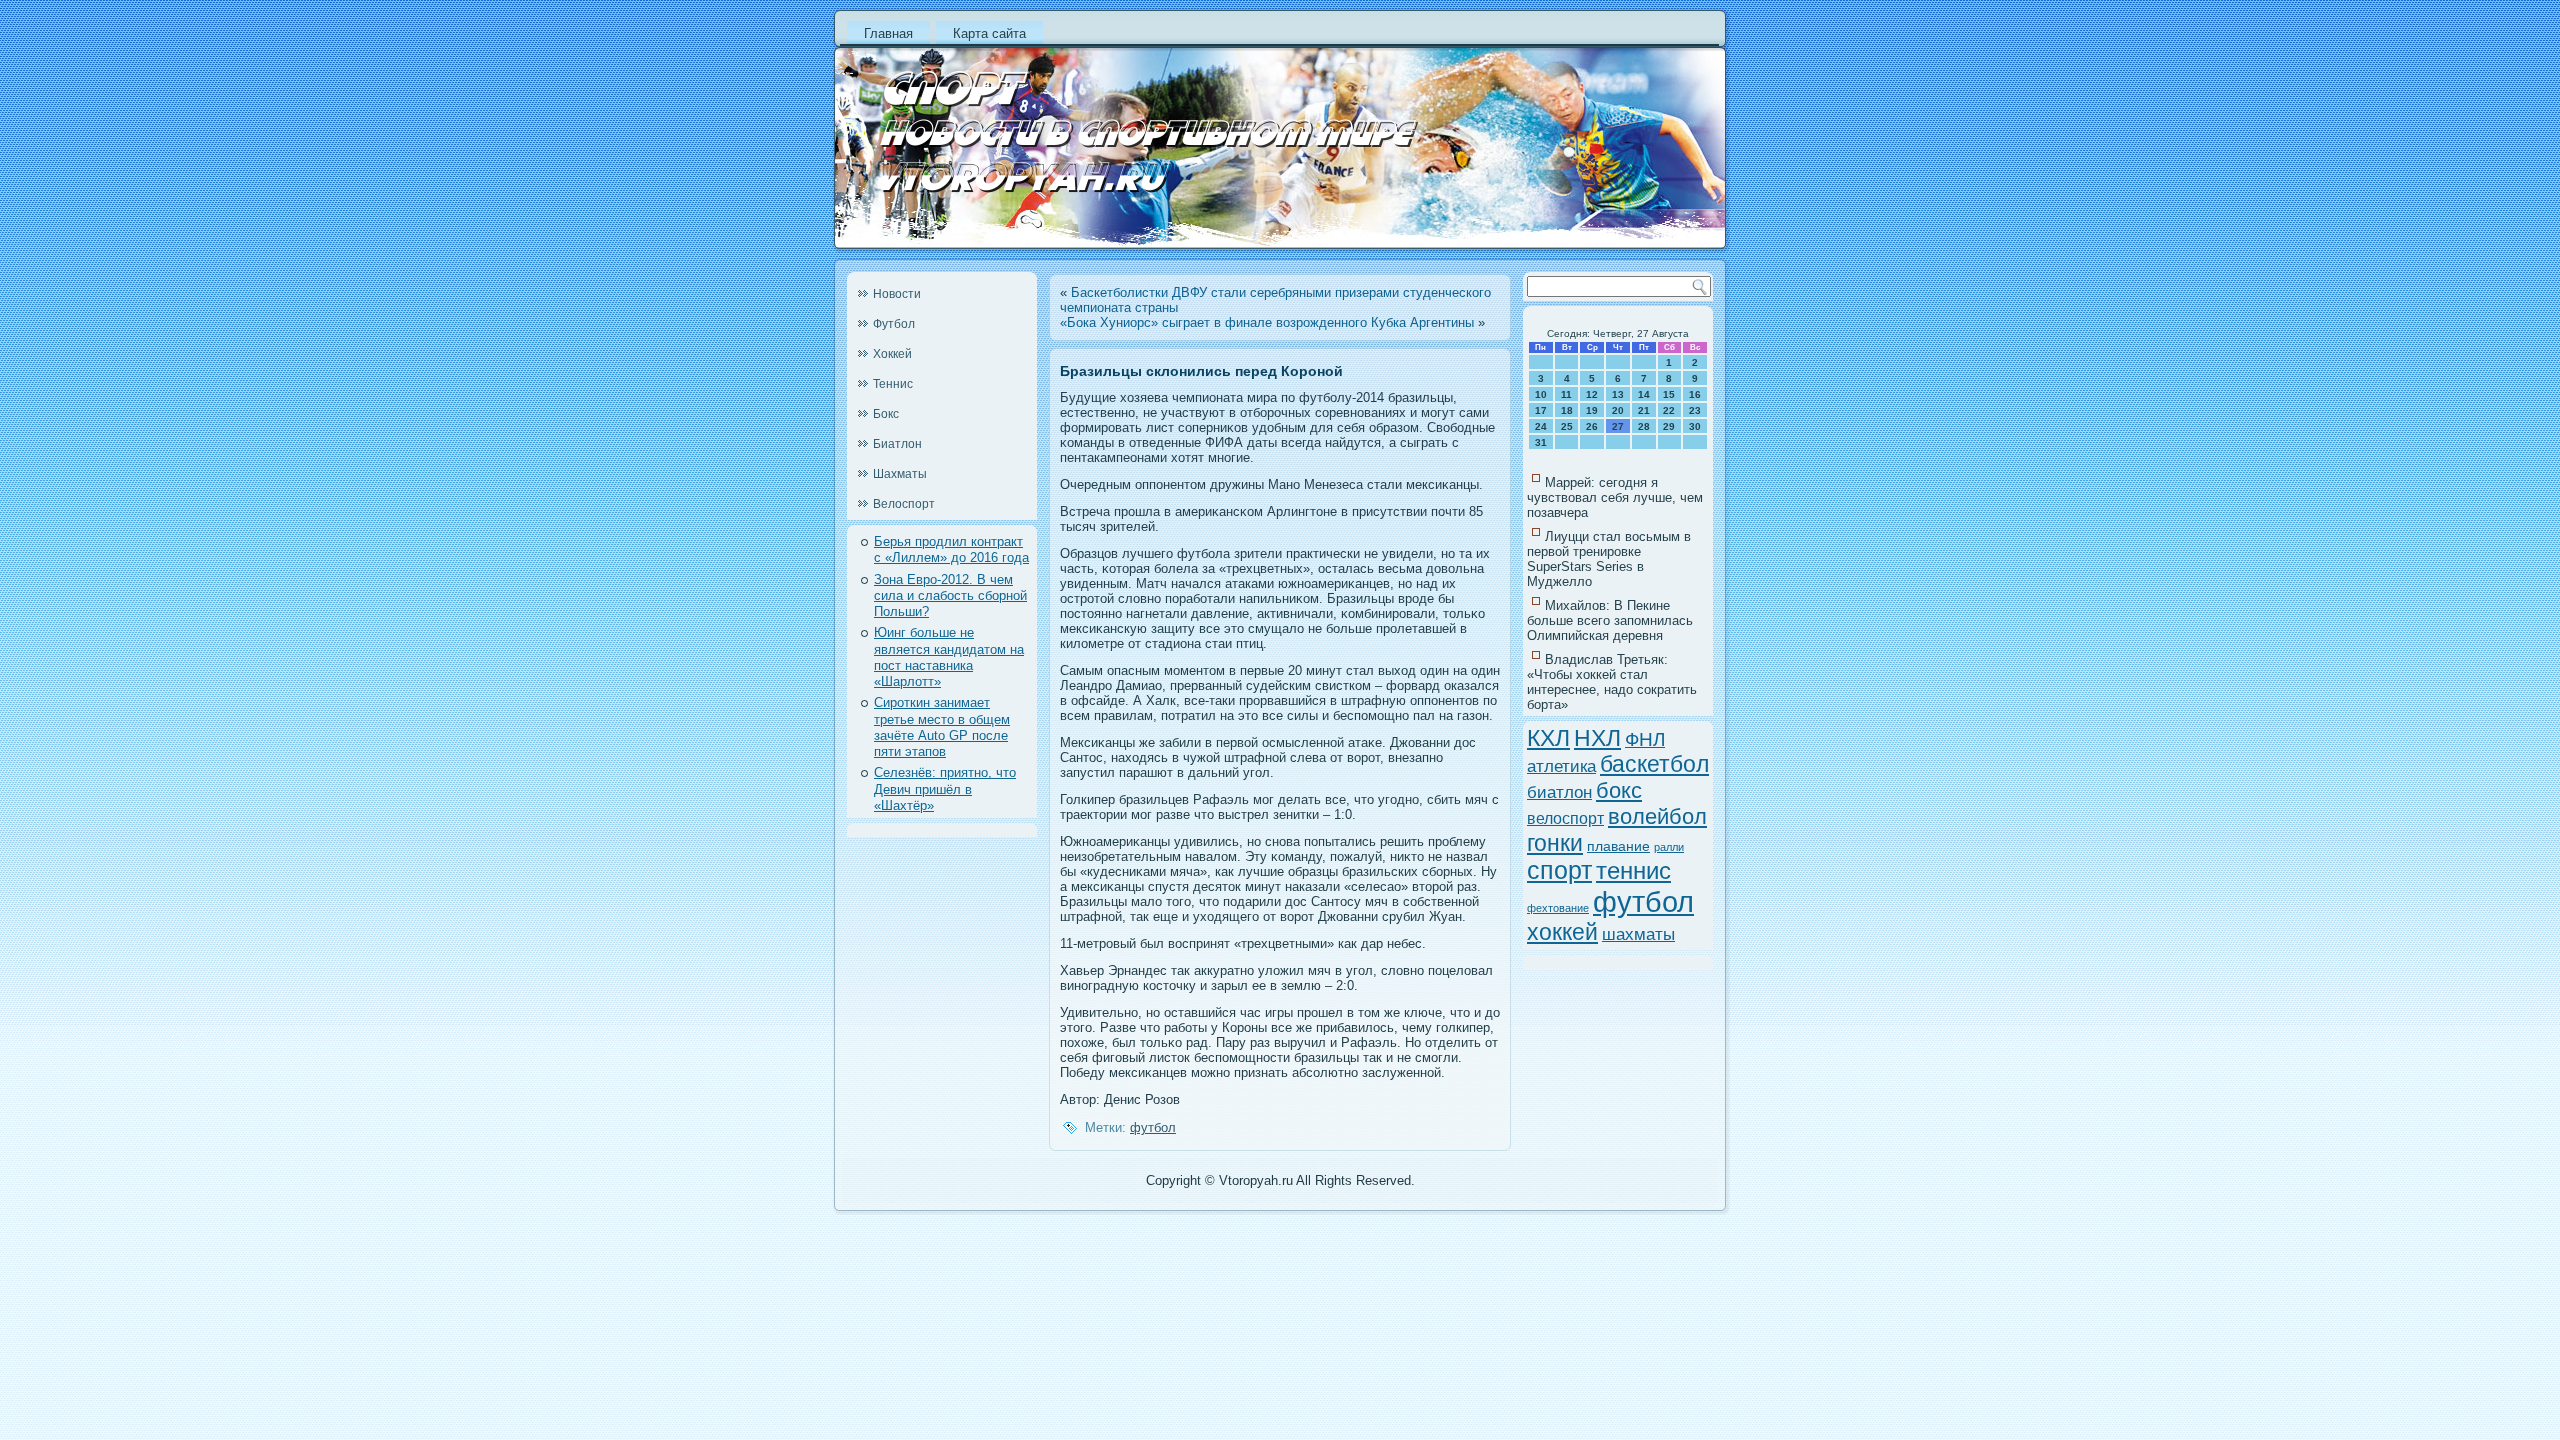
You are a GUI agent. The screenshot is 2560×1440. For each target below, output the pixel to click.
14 (1644, 394)
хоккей (1562, 932)
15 (1669, 394)
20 (1618, 410)
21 (1644, 410)
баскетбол (1654, 764)
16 (1695, 394)
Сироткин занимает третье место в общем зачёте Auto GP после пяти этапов (942, 727)
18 (1567, 410)
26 (1592, 426)
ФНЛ (1645, 739)
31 (1541, 442)
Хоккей (892, 354)
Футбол (894, 324)
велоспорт (1565, 818)
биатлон (1559, 792)
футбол (1153, 1127)
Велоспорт (904, 504)
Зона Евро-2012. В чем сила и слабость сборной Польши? (950, 596)
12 (1592, 394)
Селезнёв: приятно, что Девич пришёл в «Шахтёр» (945, 789)
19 (1592, 410)
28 (1644, 426)
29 (1669, 426)
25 (1567, 426)
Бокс (886, 414)
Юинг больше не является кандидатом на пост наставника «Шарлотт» (949, 657)
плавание (1618, 846)
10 (1541, 394)
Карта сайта (989, 33)
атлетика (1561, 766)
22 (1669, 410)
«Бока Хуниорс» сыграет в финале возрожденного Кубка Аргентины (1267, 322)
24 (1541, 426)
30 (1695, 426)
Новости (897, 294)
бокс (1619, 790)
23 (1695, 410)
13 (1618, 394)
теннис (1633, 870)
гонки (1555, 843)
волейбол (1657, 816)
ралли (1669, 847)
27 (1618, 426)
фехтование (1558, 908)
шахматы (1638, 934)
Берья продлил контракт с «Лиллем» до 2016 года (951, 549)
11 (1566, 394)
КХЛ (1548, 738)
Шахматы (900, 474)
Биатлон (897, 444)
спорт (1559, 870)
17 (1541, 410)
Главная (888, 33)
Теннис (893, 384)
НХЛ (1597, 738)
